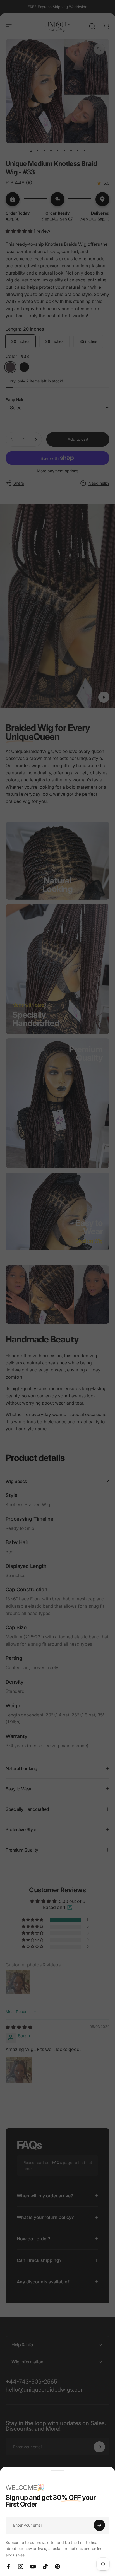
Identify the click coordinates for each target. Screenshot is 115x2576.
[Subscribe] (99, 2525)
